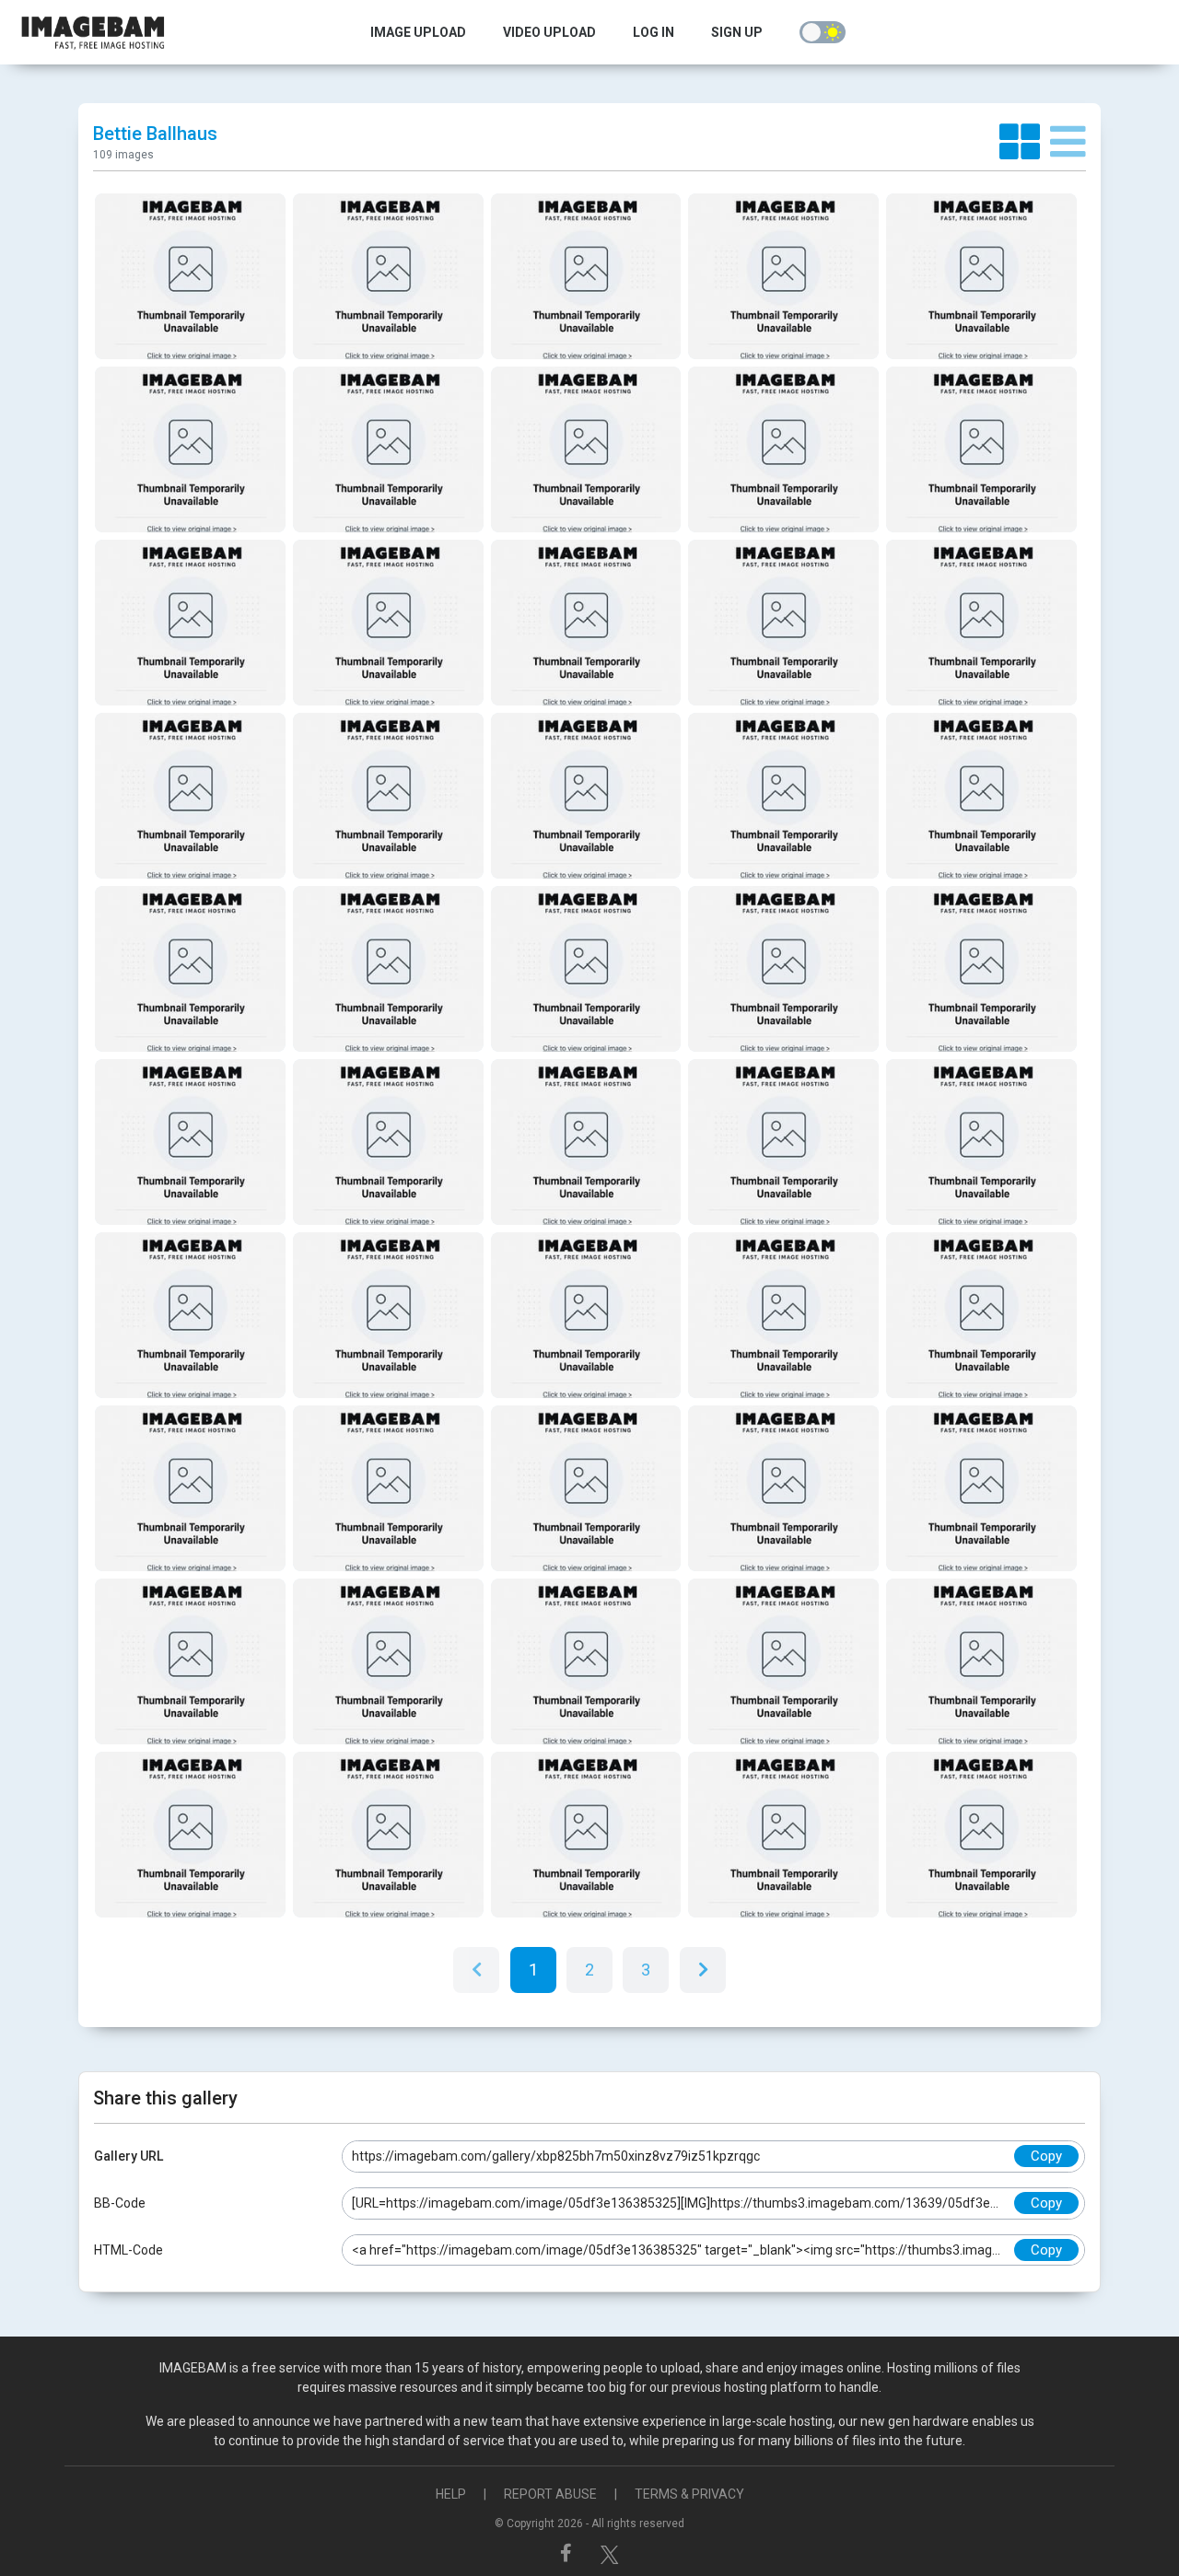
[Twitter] (610, 2553)
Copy (1046, 2156)
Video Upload (549, 32)
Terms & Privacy (689, 2494)
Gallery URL (128, 2156)
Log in (654, 32)
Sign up (737, 32)
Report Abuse (550, 2494)
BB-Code (120, 2203)
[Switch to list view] (1068, 143)
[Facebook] (568, 2553)
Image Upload (418, 32)
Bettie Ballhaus (155, 134)
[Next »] (703, 1970)
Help (451, 2494)
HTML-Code (128, 2250)
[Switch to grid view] (1025, 143)
